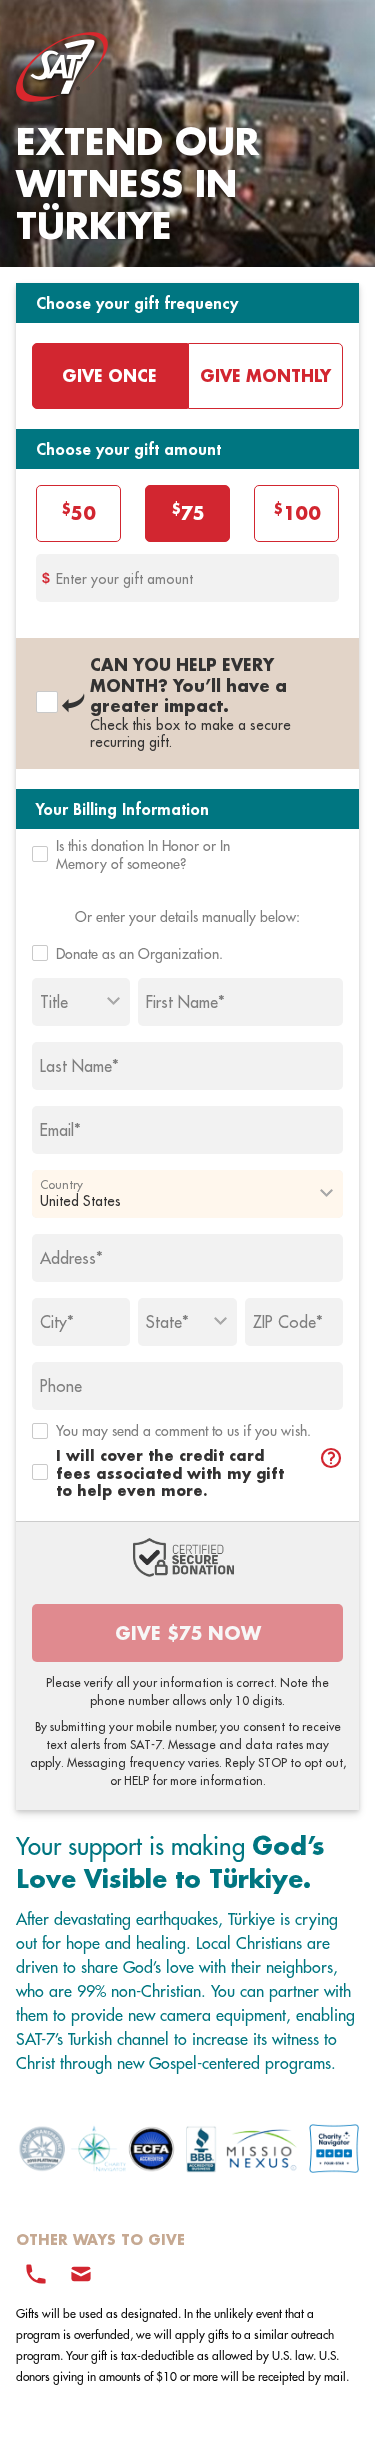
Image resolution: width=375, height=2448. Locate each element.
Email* (60, 1130)
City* (57, 1322)
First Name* (185, 1002)
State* (167, 1322)
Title (54, 1002)
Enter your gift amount (124, 579)
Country (61, 1184)
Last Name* (79, 1066)
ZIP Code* (288, 1322)
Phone (61, 1386)
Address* (71, 1258)
